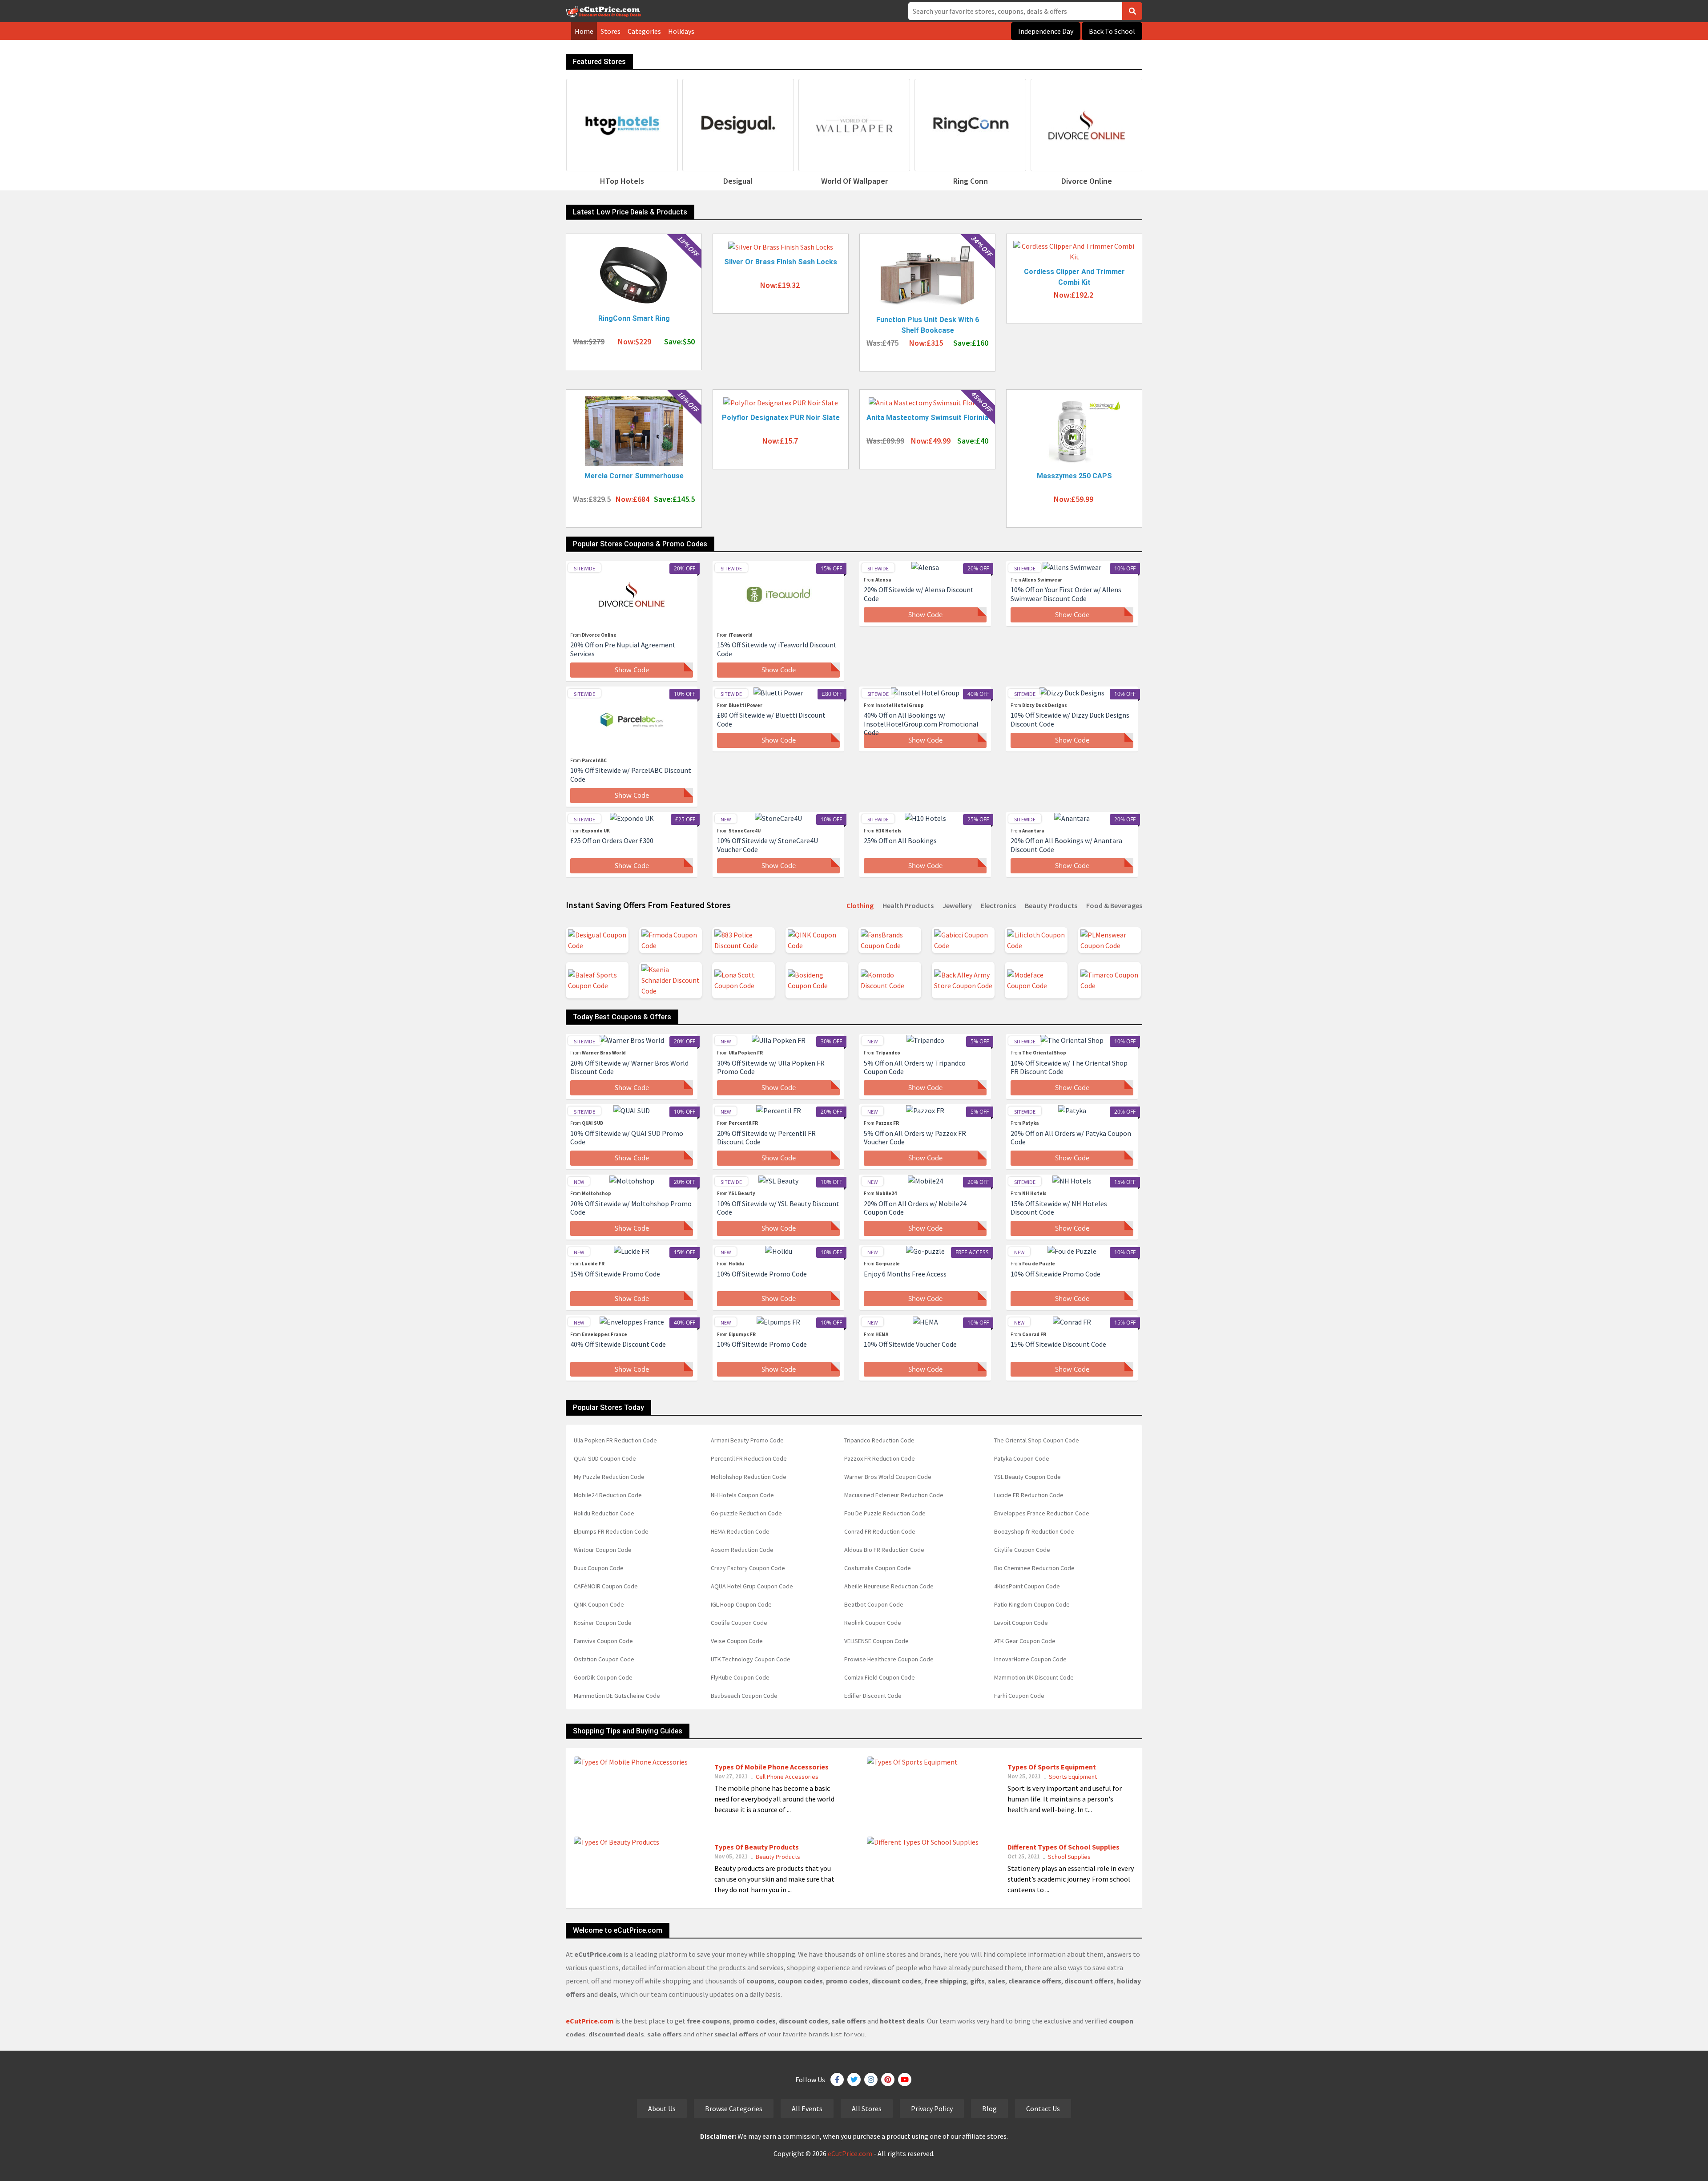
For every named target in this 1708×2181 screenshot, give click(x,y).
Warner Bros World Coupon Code (888, 1477)
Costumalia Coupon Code (878, 1568)
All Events (807, 2108)
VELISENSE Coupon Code (876, 1641)
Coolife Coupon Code (739, 1623)
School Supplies (1069, 1857)
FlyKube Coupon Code (740, 1677)
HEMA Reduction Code (740, 1531)
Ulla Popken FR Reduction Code (615, 1440)
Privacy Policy (932, 2108)
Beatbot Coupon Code (874, 1604)
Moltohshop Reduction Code (749, 1477)
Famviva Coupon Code (603, 1641)
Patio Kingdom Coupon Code (1032, 1604)
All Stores (867, 2108)
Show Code (632, 670)
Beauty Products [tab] (1051, 905)
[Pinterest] (888, 2080)
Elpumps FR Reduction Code (611, 1531)
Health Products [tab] (908, 905)
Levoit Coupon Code (1021, 1623)
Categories (644, 31)
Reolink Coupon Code (873, 1623)
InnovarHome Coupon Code (1030, 1659)
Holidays (681, 31)
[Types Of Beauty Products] (616, 1841)
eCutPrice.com (850, 2153)
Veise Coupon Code (737, 1641)
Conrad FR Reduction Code (880, 1531)
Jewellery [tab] (957, 905)
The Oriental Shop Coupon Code (1037, 1440)
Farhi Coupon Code (1019, 1696)
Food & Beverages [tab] (1114, 905)
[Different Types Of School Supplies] (923, 1841)
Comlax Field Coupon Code (880, 1677)
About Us (662, 2108)
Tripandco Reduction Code (879, 1440)
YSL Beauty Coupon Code (1027, 1477)
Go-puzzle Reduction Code (746, 1513)
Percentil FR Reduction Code (749, 1458)
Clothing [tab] (860, 905)
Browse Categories (734, 2108)
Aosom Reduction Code (742, 1550)
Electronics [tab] (998, 905)
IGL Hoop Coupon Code (741, 1604)
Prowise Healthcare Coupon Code (889, 1659)
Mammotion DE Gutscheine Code (617, 1696)
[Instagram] (871, 2080)
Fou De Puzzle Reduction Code (885, 1513)
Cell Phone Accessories (787, 1777)
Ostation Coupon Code (604, 1659)
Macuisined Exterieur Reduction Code (894, 1495)
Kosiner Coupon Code (603, 1623)
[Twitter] (854, 2080)
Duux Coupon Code (599, 1568)
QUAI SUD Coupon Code (605, 1458)
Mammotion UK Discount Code (1034, 1677)
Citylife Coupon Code (1022, 1550)
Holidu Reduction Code (604, 1513)
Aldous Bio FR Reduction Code (884, 1550)
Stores (610, 31)
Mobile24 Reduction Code (608, 1495)
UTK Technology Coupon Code (751, 1659)
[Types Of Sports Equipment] (912, 1761)
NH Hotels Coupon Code (742, 1495)
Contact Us (1043, 2108)
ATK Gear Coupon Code (1025, 1641)
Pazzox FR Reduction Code (880, 1458)
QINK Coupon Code (599, 1604)
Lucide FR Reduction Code (1029, 1495)
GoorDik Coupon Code (603, 1677)
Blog (989, 2108)
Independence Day (1046, 31)
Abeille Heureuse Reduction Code (889, 1586)
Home (584, 31)
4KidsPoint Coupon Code (1027, 1586)
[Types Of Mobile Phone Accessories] (631, 1761)
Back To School (1112, 31)
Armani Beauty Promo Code (747, 1440)
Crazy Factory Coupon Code (748, 1568)
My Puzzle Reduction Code (609, 1477)
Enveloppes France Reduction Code (1042, 1513)
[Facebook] (837, 2080)
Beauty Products (778, 1857)
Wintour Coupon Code (603, 1550)
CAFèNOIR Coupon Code (606, 1586)
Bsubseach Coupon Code (744, 1696)
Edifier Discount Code (873, 1696)
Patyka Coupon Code (1022, 1458)
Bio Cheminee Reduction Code (1034, 1568)
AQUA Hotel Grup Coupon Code (752, 1586)
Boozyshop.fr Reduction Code (1034, 1531)
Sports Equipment (1073, 1777)
